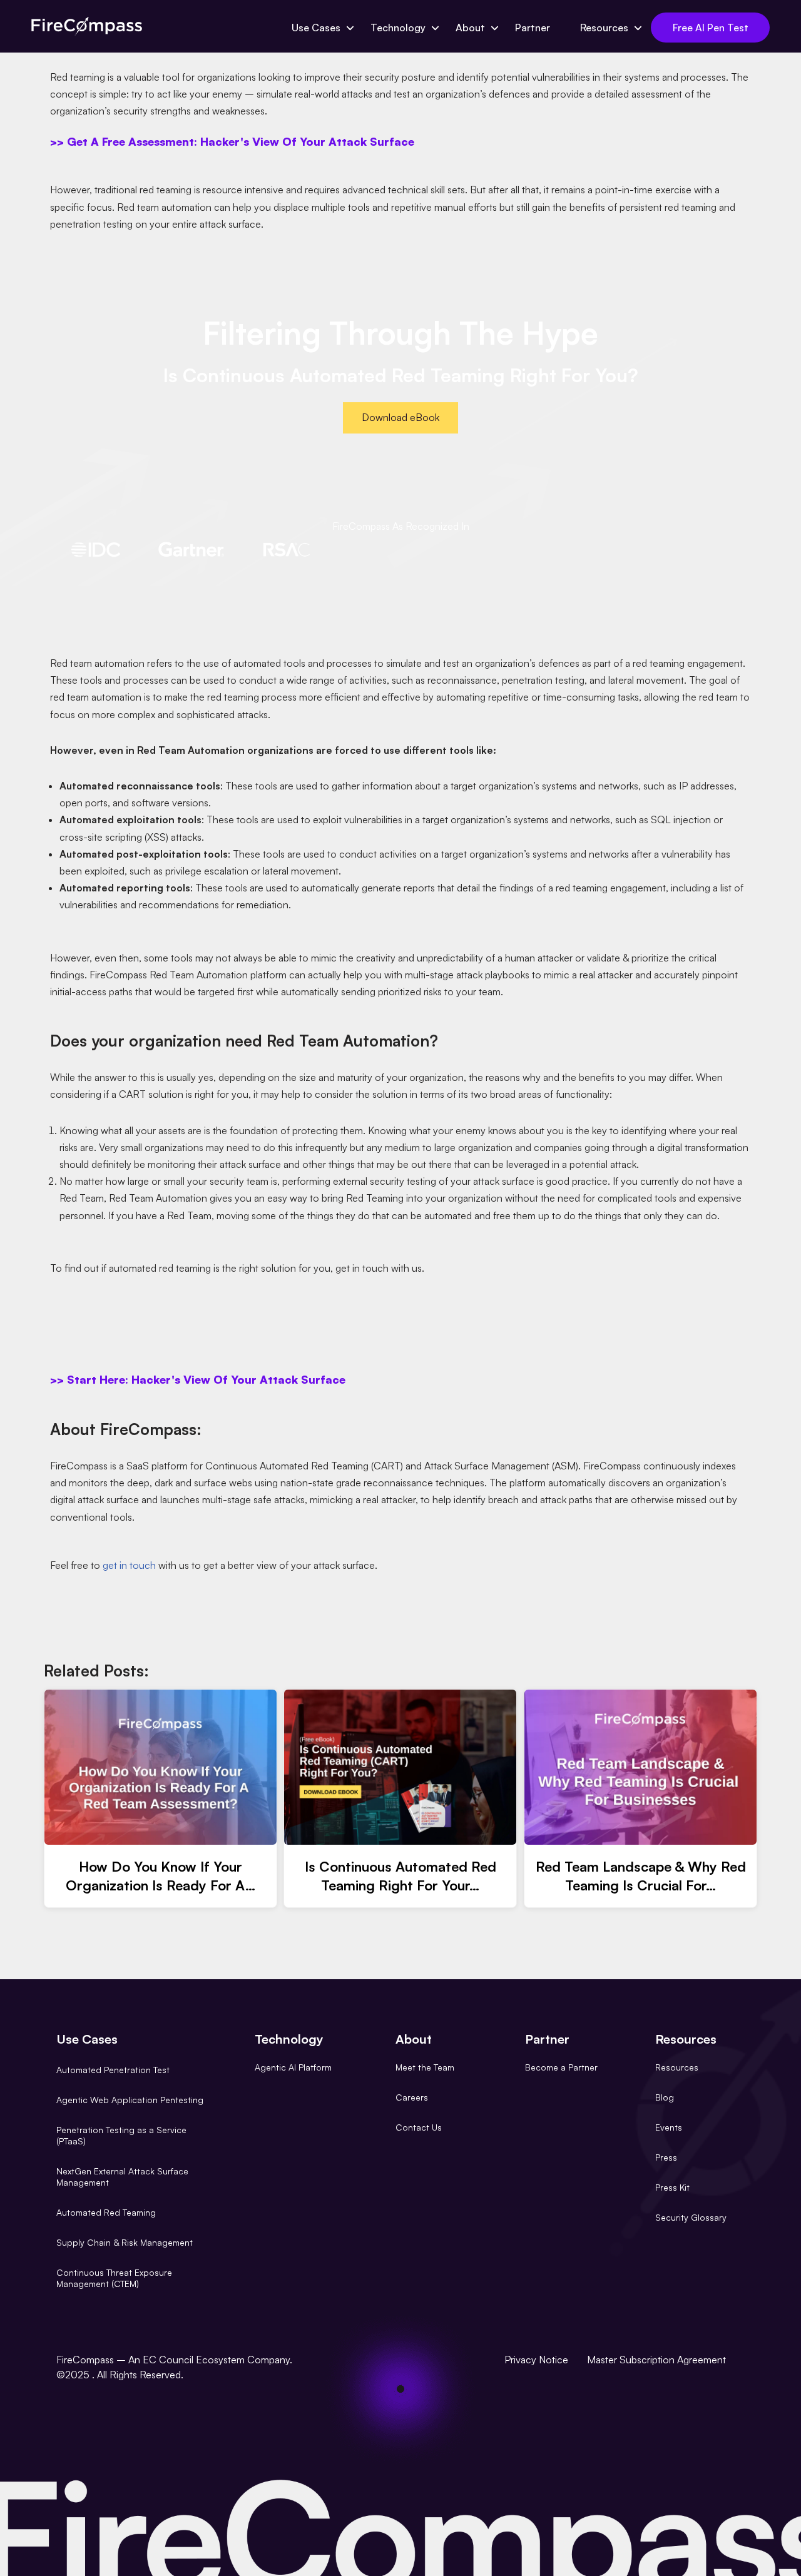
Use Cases (316, 28)
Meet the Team (425, 2067)
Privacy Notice (536, 2360)
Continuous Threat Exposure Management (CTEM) (114, 2278)
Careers (412, 2097)
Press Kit (672, 2187)
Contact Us (419, 2127)
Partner (533, 28)
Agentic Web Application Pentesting (130, 2100)
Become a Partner (561, 2067)
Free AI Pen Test (711, 28)
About (470, 28)
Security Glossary (691, 2217)
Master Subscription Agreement (656, 2360)
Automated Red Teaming (106, 2212)
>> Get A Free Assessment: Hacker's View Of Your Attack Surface (232, 141)
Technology (398, 28)
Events (669, 2127)
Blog (665, 2097)
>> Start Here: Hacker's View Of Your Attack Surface (198, 1379)
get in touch (129, 1565)
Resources (604, 28)
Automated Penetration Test (113, 2070)
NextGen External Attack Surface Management (122, 2177)
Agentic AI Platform (293, 2067)
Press (666, 2157)
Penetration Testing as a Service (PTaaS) (121, 2135)
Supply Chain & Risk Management (125, 2242)
